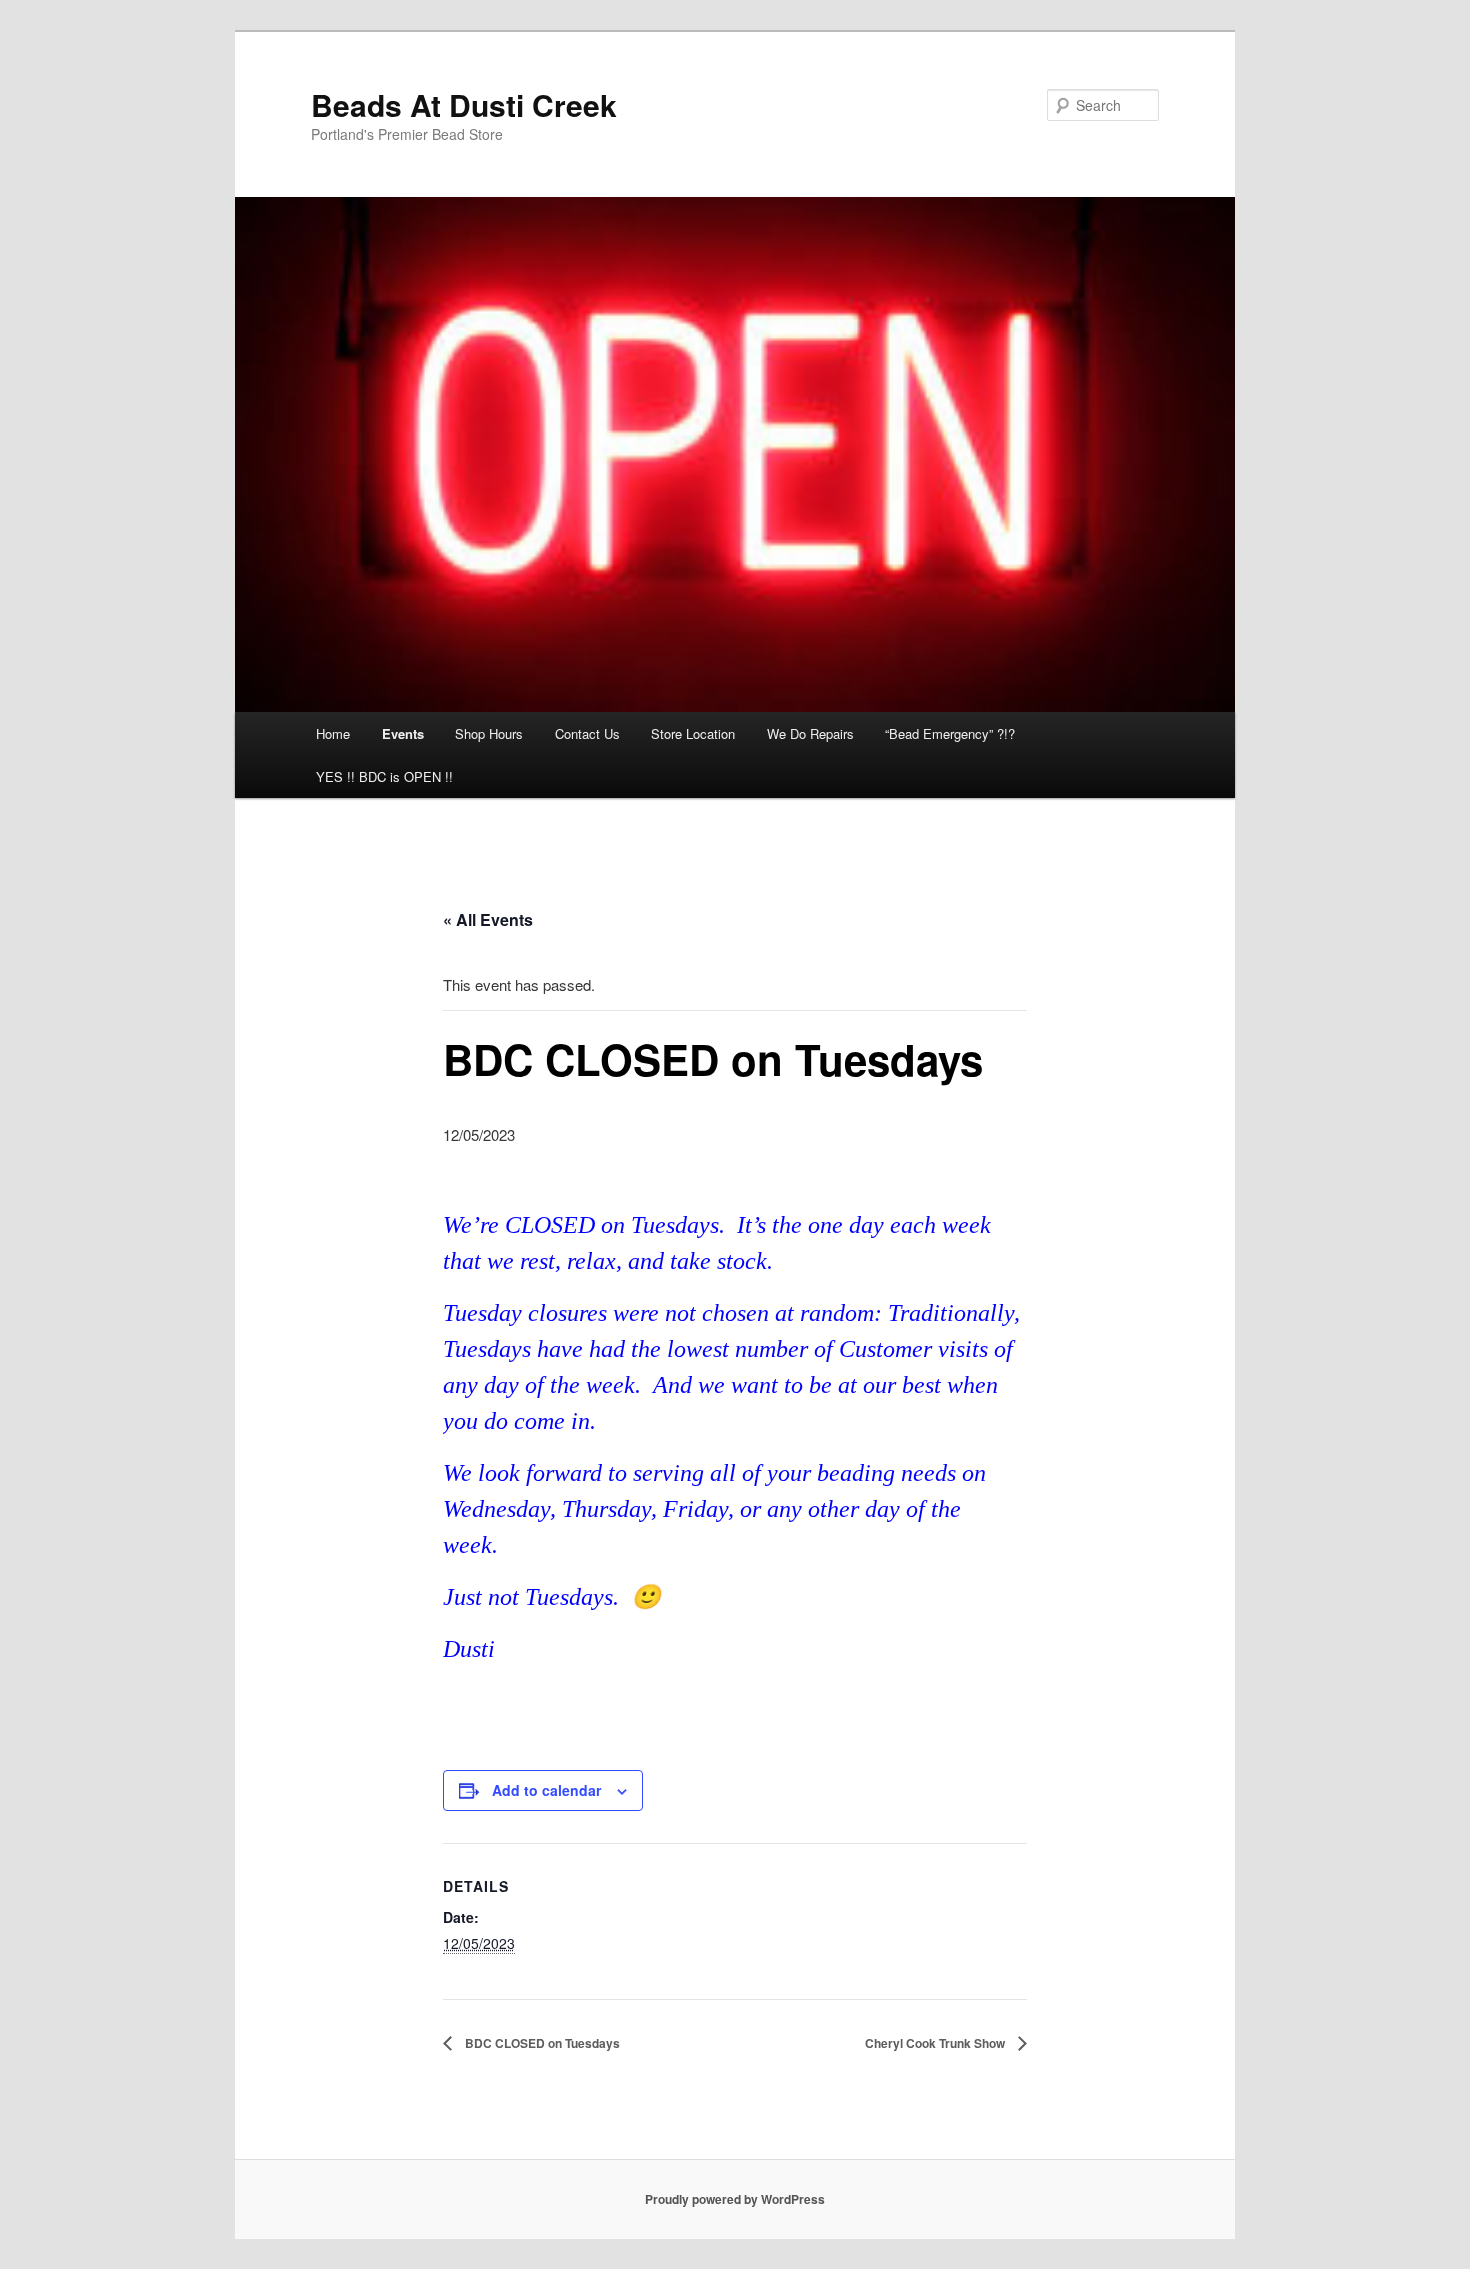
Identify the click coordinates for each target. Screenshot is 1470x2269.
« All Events (488, 919)
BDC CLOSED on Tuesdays (541, 2043)
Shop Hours (489, 733)
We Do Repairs (810, 733)
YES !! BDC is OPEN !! (384, 776)
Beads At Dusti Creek (464, 104)
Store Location (693, 733)
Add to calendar (546, 1790)
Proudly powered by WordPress (735, 2199)
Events (403, 733)
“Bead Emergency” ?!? (950, 733)
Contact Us (587, 733)
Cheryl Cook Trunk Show (936, 2043)
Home (333, 733)
